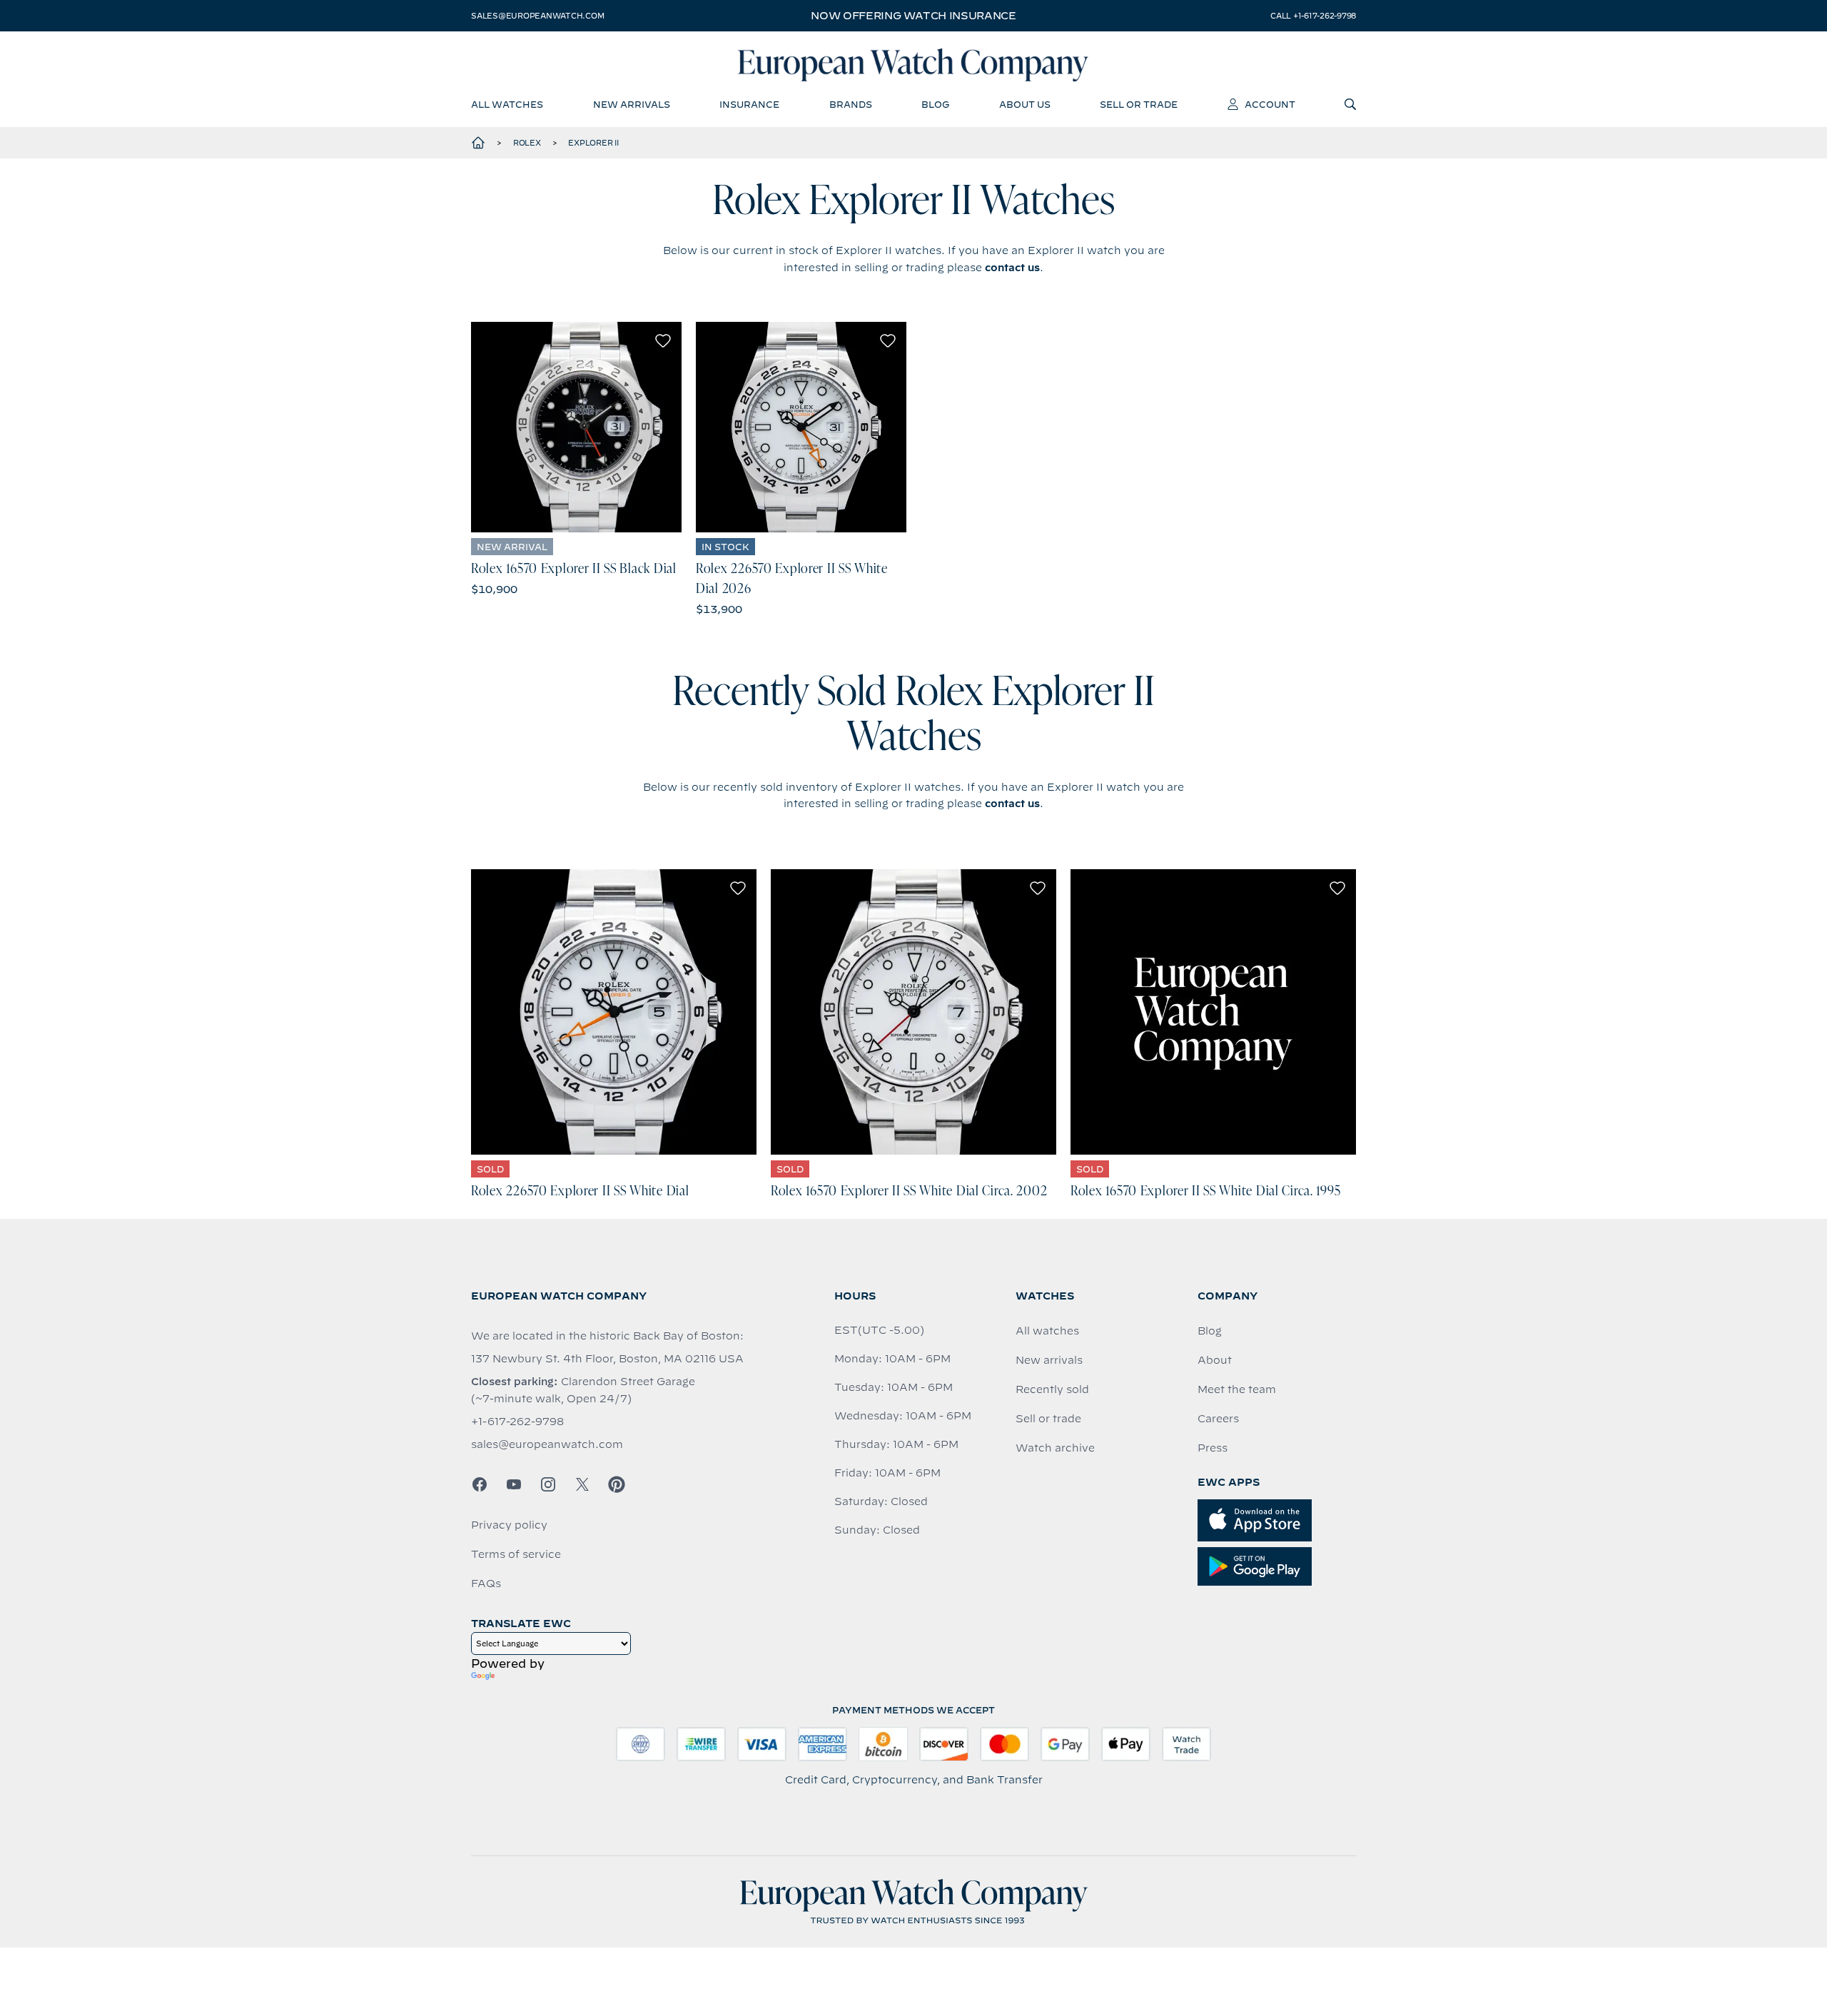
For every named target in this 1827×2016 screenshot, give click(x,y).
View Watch (576, 427)
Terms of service (516, 1554)
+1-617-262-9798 (517, 1422)
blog (935, 104)
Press (1213, 1448)
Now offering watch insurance (913, 16)
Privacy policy (509, 1525)
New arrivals (1049, 1360)
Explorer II (593, 143)
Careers (1218, 1419)
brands (851, 104)
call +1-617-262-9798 (1313, 16)
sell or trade (1139, 104)
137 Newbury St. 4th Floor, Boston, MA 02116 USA (607, 1359)
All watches (1047, 1331)
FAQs (486, 1584)
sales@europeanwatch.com (537, 16)
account (1270, 104)
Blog (1210, 1331)
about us (1025, 104)
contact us (1012, 268)
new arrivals (632, 104)
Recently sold (1052, 1389)
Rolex (527, 143)
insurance (749, 104)
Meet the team (1237, 1389)
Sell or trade (1048, 1419)
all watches (507, 104)
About (1215, 1360)
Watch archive (1055, 1448)
